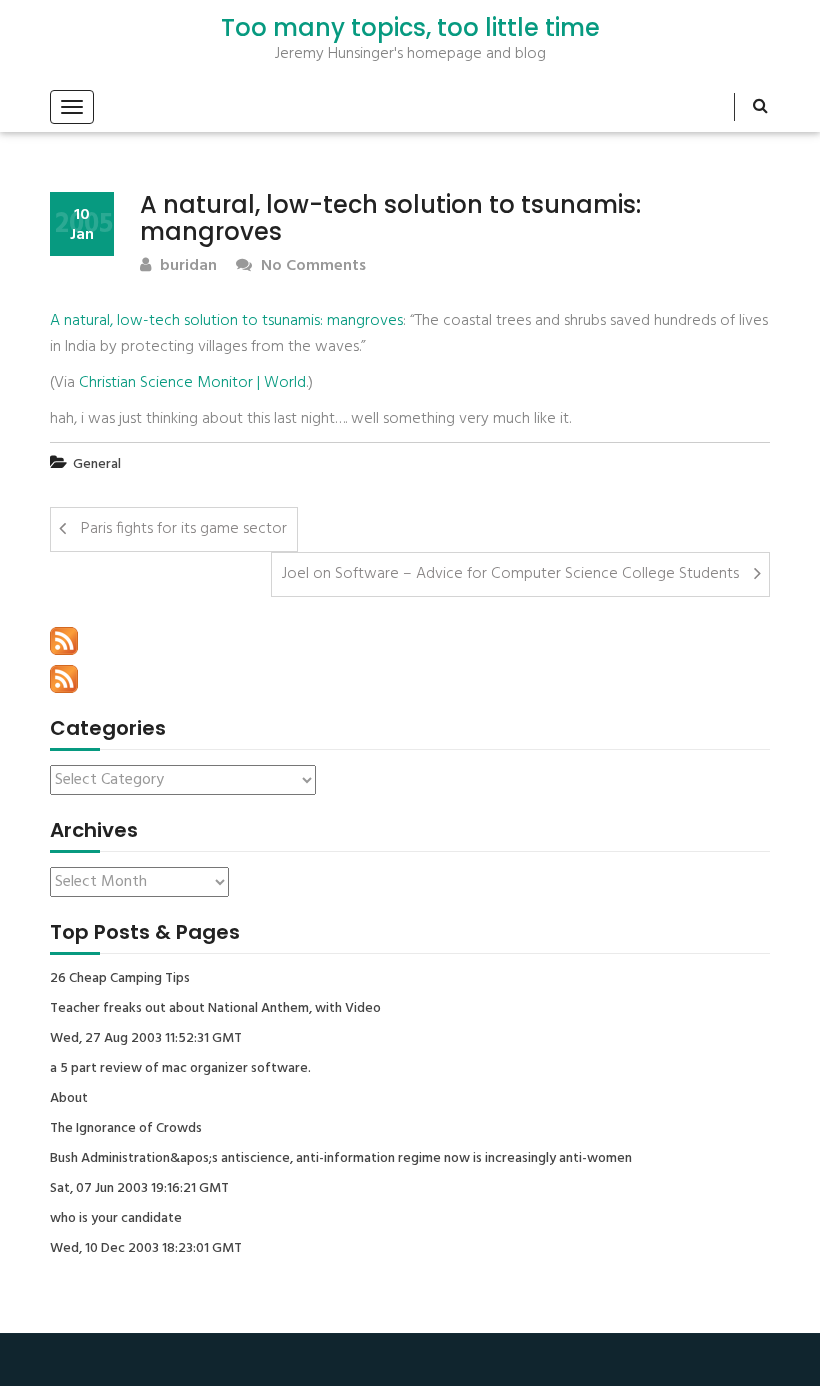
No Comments (311, 266)
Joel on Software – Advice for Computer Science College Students (510, 574)
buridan (186, 266)
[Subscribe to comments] (64, 679)
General (97, 464)
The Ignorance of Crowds (126, 1129)
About (69, 1099)
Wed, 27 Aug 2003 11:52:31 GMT (146, 1039)
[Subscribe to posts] (64, 641)
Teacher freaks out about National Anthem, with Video (215, 1009)
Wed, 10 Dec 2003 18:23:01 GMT (146, 1249)
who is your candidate (116, 1219)
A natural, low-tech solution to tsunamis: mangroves (226, 321)
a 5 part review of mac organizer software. (180, 1069)
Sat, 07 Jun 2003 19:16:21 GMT (139, 1189)
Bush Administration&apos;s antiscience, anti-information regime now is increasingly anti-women (341, 1159)
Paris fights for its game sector (184, 529)
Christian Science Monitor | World (192, 383)
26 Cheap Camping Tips (120, 979)
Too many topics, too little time (410, 28)
